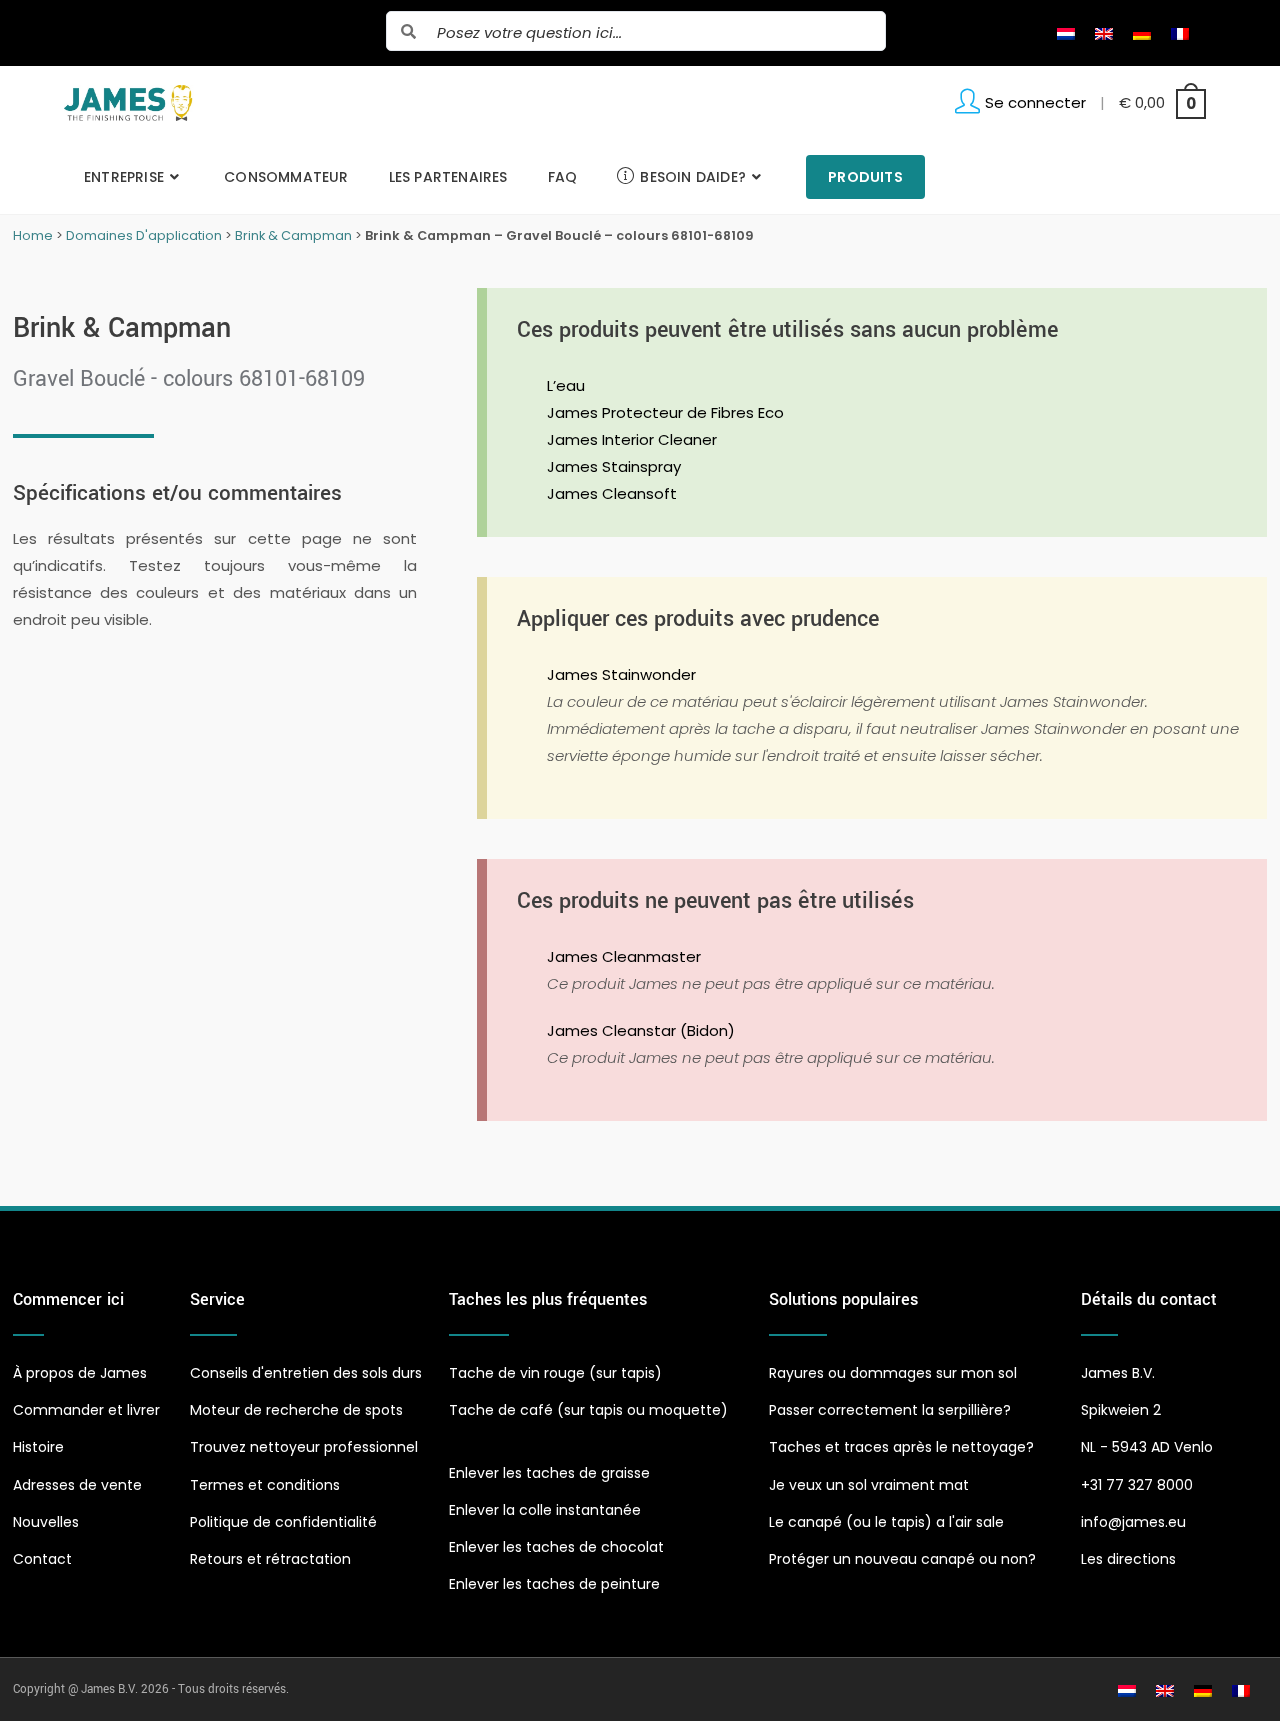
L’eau (566, 385)
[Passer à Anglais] (1104, 33)
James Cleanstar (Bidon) (641, 1030)
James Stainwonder (621, 674)
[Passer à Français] (1180, 33)
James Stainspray (614, 466)
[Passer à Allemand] (1142, 33)
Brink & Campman (293, 235)
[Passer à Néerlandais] (1066, 33)
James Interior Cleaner (632, 439)
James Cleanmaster (624, 956)
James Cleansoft (612, 493)
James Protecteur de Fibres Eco (665, 412)
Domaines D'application (144, 235)
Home (33, 235)
